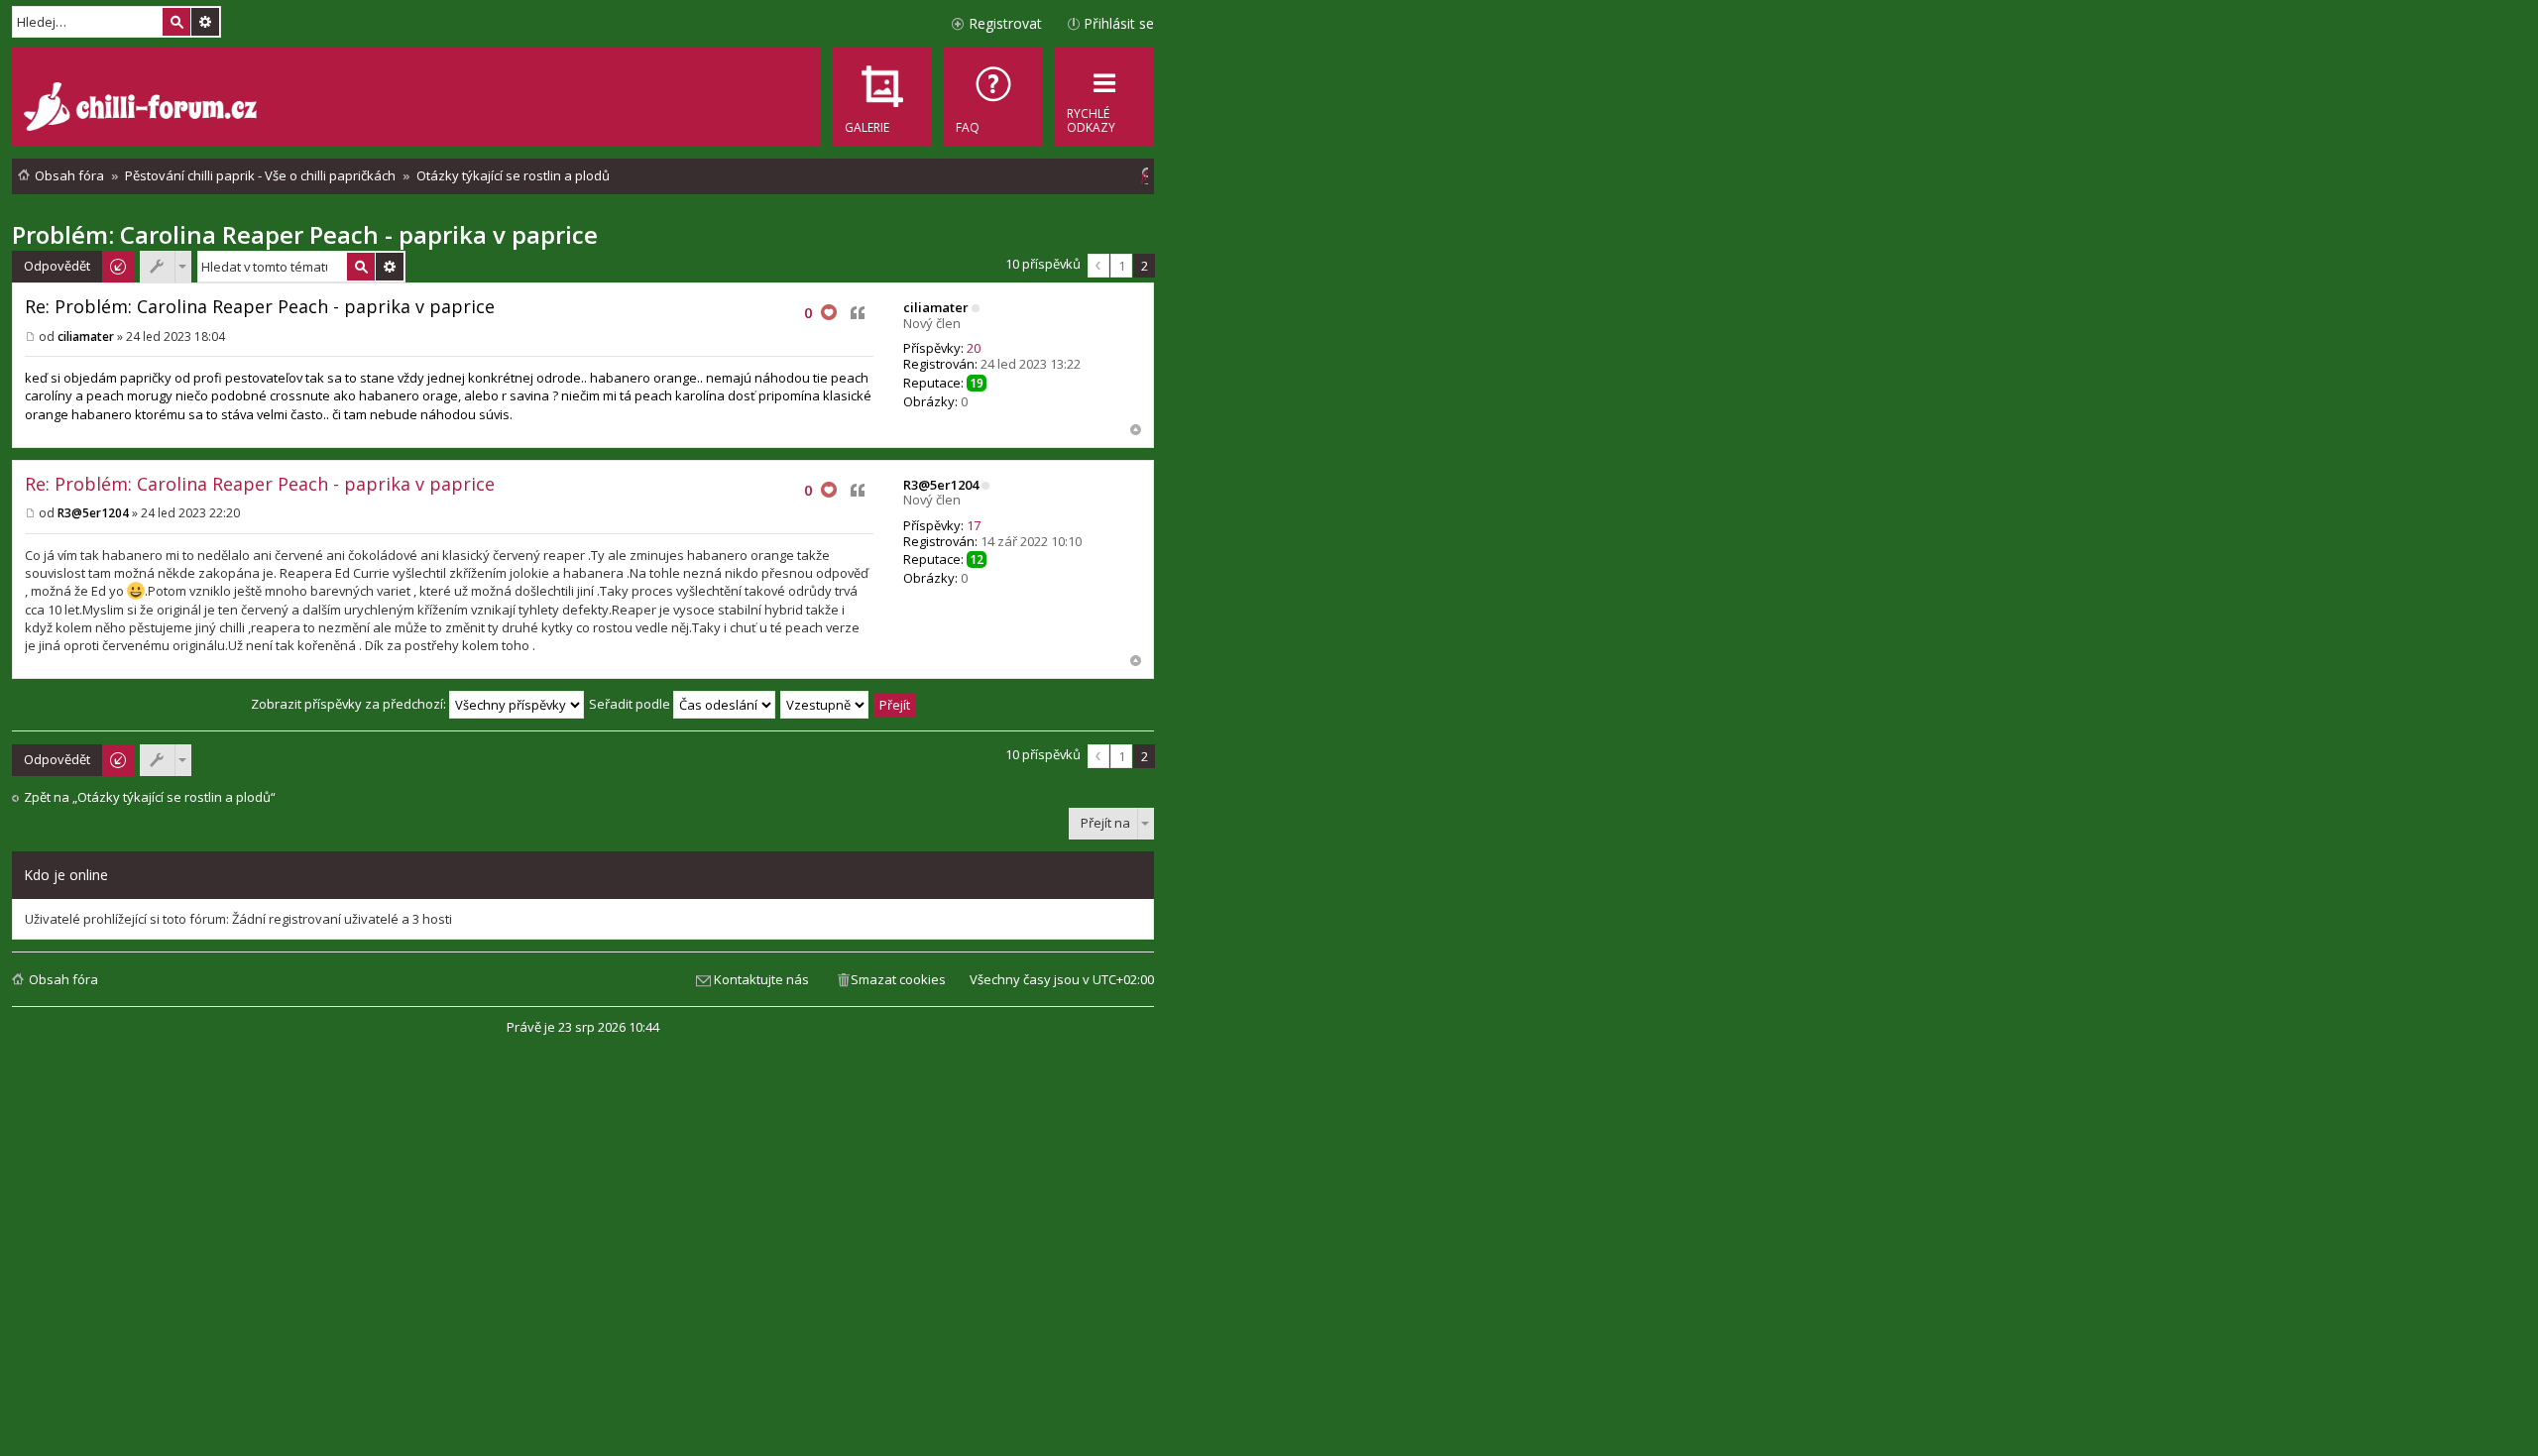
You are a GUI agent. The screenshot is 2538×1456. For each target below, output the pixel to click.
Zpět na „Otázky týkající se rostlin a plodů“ (150, 797)
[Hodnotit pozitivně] (829, 313)
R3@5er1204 (941, 485)
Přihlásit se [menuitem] (1119, 23)
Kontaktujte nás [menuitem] (761, 979)
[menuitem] (993, 97)
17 (974, 525)
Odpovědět (57, 266)
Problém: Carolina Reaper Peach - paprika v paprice (305, 234)
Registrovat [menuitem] (1005, 23)
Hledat (176, 22)
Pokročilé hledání (205, 22)
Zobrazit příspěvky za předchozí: (350, 704)
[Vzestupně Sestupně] (825, 704)
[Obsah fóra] (143, 109)
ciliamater (936, 307)
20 (974, 348)
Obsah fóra (63, 979)
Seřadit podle (631, 704)
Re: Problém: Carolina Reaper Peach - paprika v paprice (260, 306)
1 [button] (1122, 266)
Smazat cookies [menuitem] (898, 979)
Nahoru (1136, 430)
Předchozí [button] (1098, 266)
